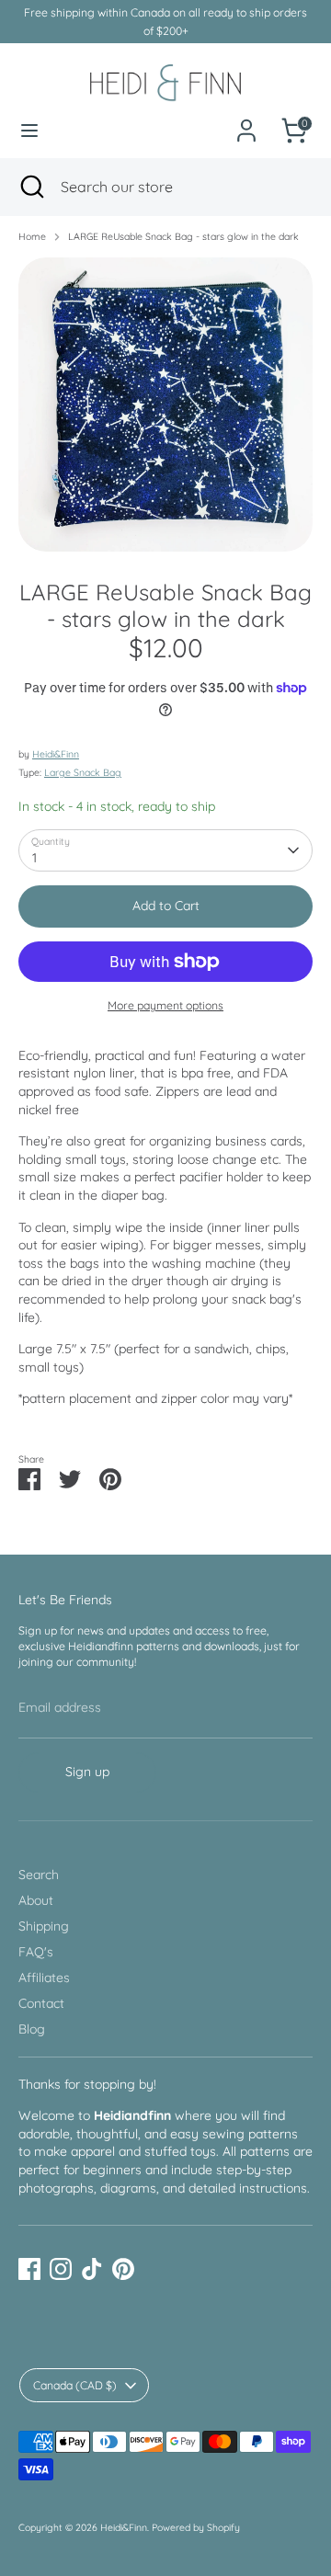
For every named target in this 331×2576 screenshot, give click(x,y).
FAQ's (36, 1952)
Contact (41, 2003)
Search (39, 1875)
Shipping (44, 1926)
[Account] (246, 120)
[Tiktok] (92, 2269)
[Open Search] (30, 187)
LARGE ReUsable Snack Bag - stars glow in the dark (183, 236)
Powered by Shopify (196, 2527)
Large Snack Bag (83, 772)
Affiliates (44, 1978)
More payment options (165, 1005)
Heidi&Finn (56, 754)
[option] (165, 405)
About (36, 1900)
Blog (32, 2029)
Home (32, 236)
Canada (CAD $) (75, 2385)
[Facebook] (29, 2269)
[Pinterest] (123, 2269)
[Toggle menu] (29, 131)
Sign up (87, 1772)
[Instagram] (61, 2269)
